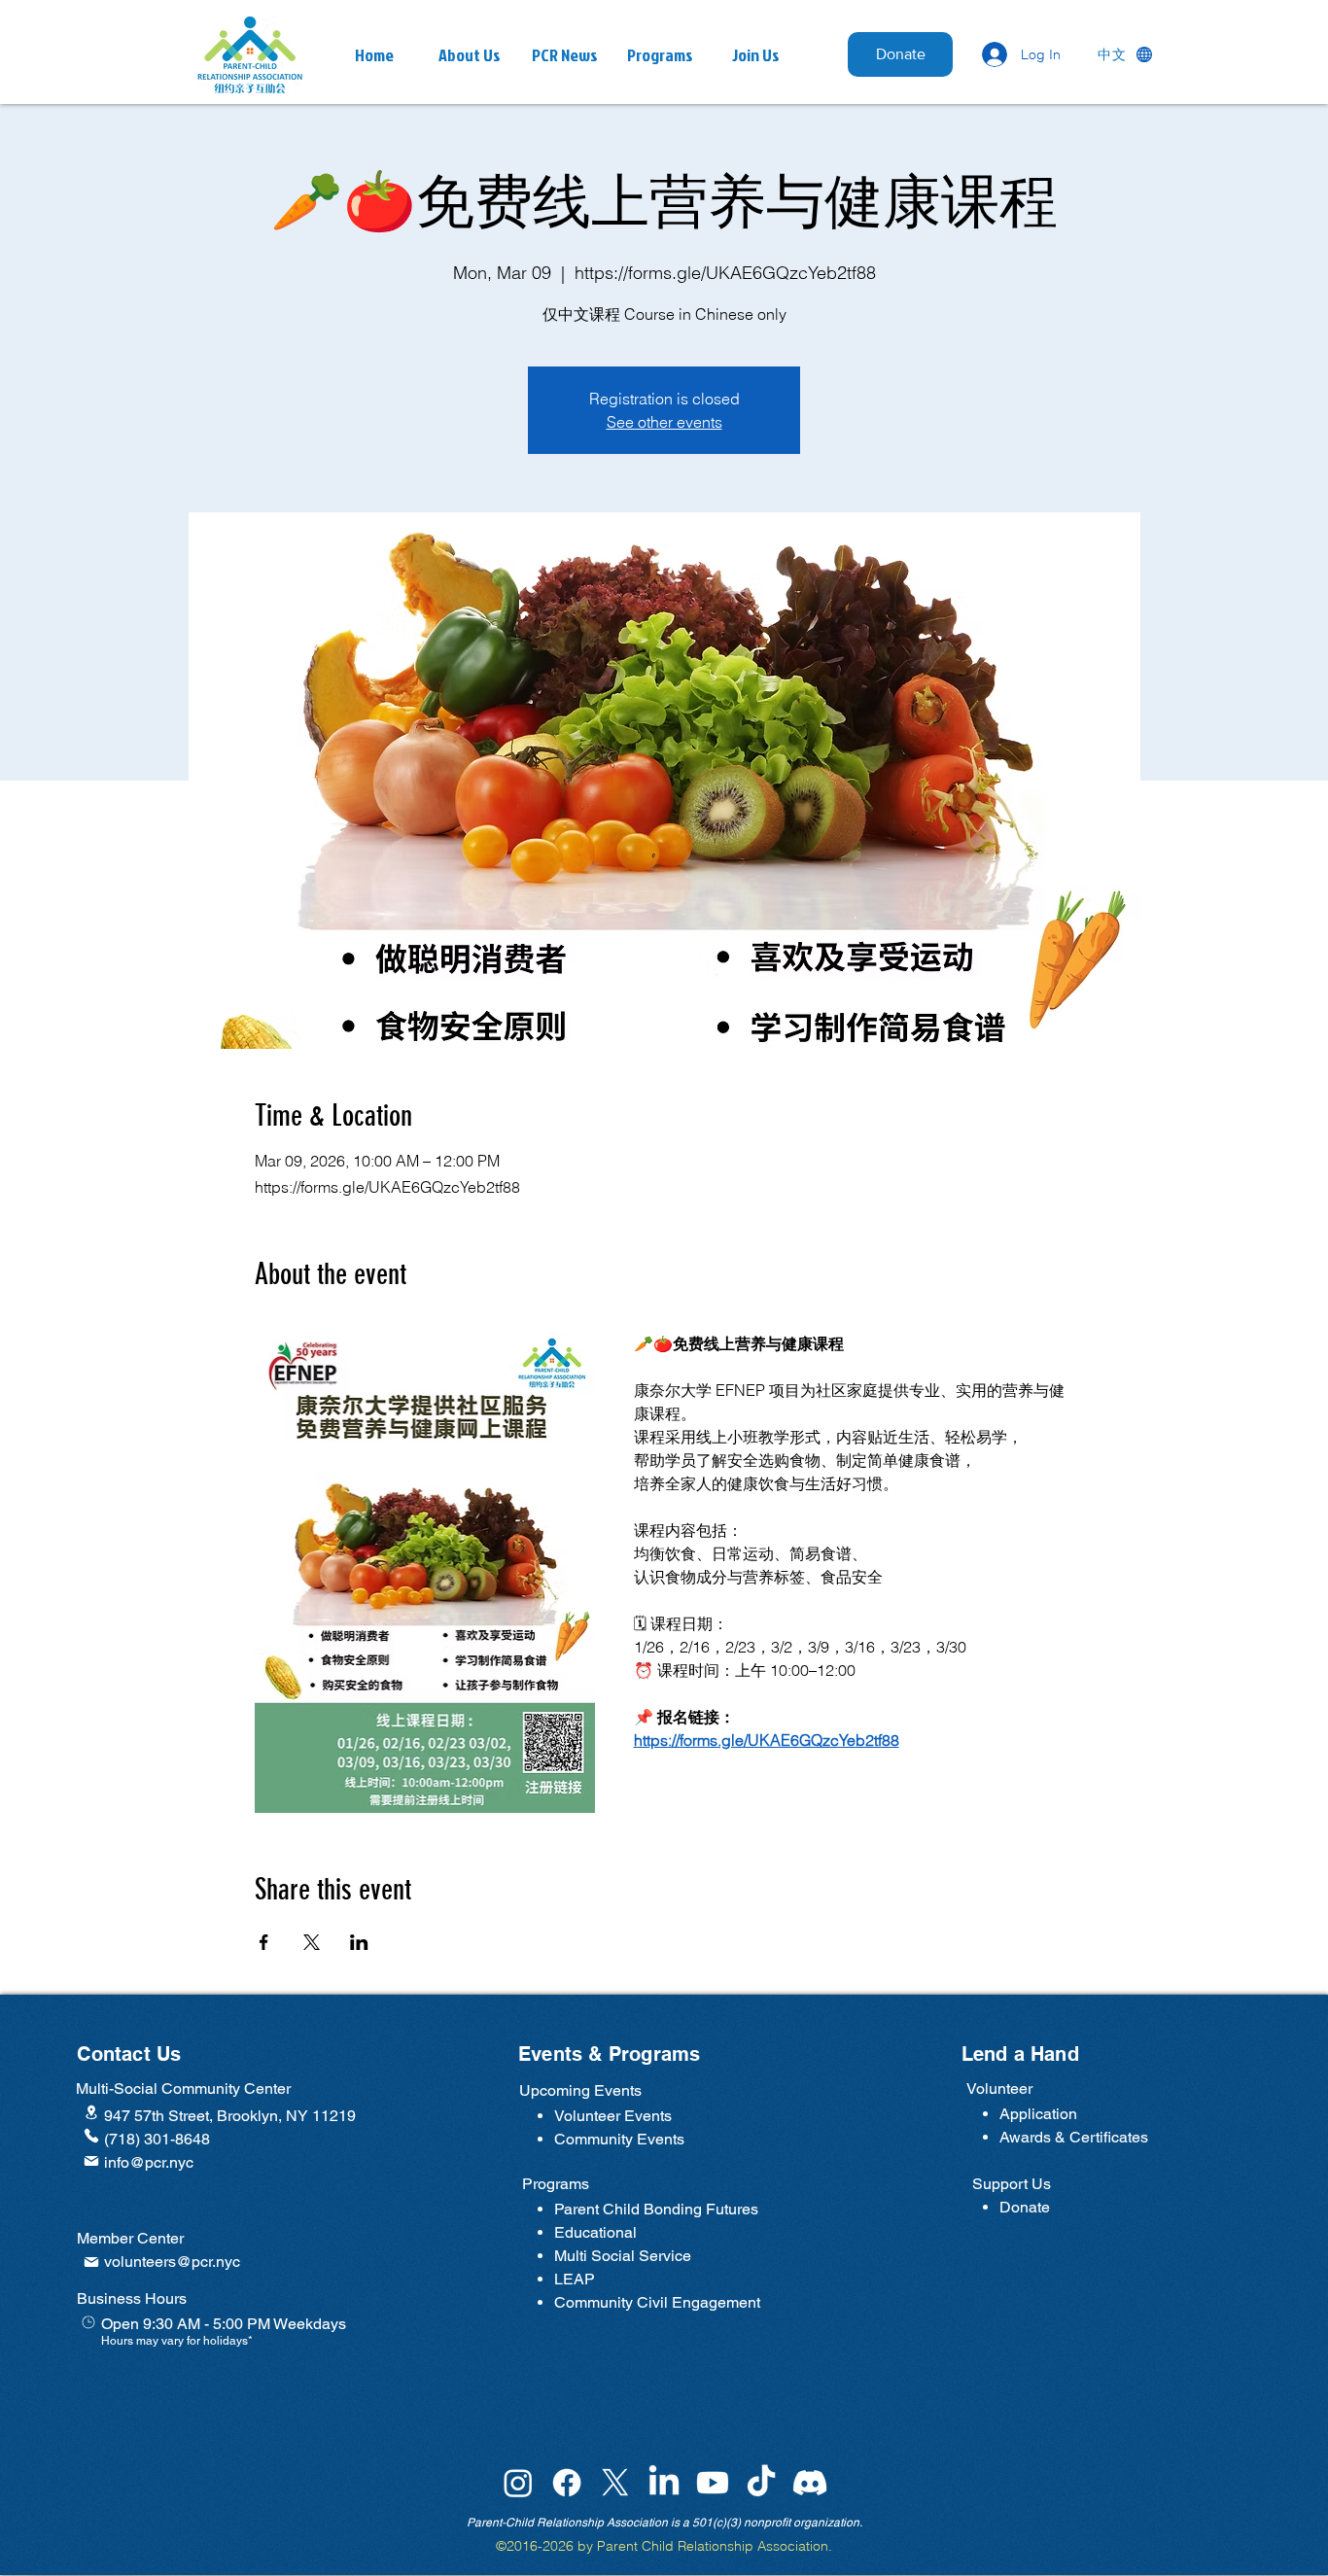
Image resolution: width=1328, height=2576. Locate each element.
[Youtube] (713, 2483)
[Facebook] (567, 2483)
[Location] (91, 2112)
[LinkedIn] (664, 2483)
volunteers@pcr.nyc (172, 2262)
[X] (615, 2483)
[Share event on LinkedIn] (359, 1942)
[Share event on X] (312, 1942)
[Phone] (91, 2136)
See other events (664, 422)
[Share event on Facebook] (264, 1942)
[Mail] (91, 2161)
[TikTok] (761, 2483)
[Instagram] (518, 2483)
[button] (565, 55)
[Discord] (810, 2483)
